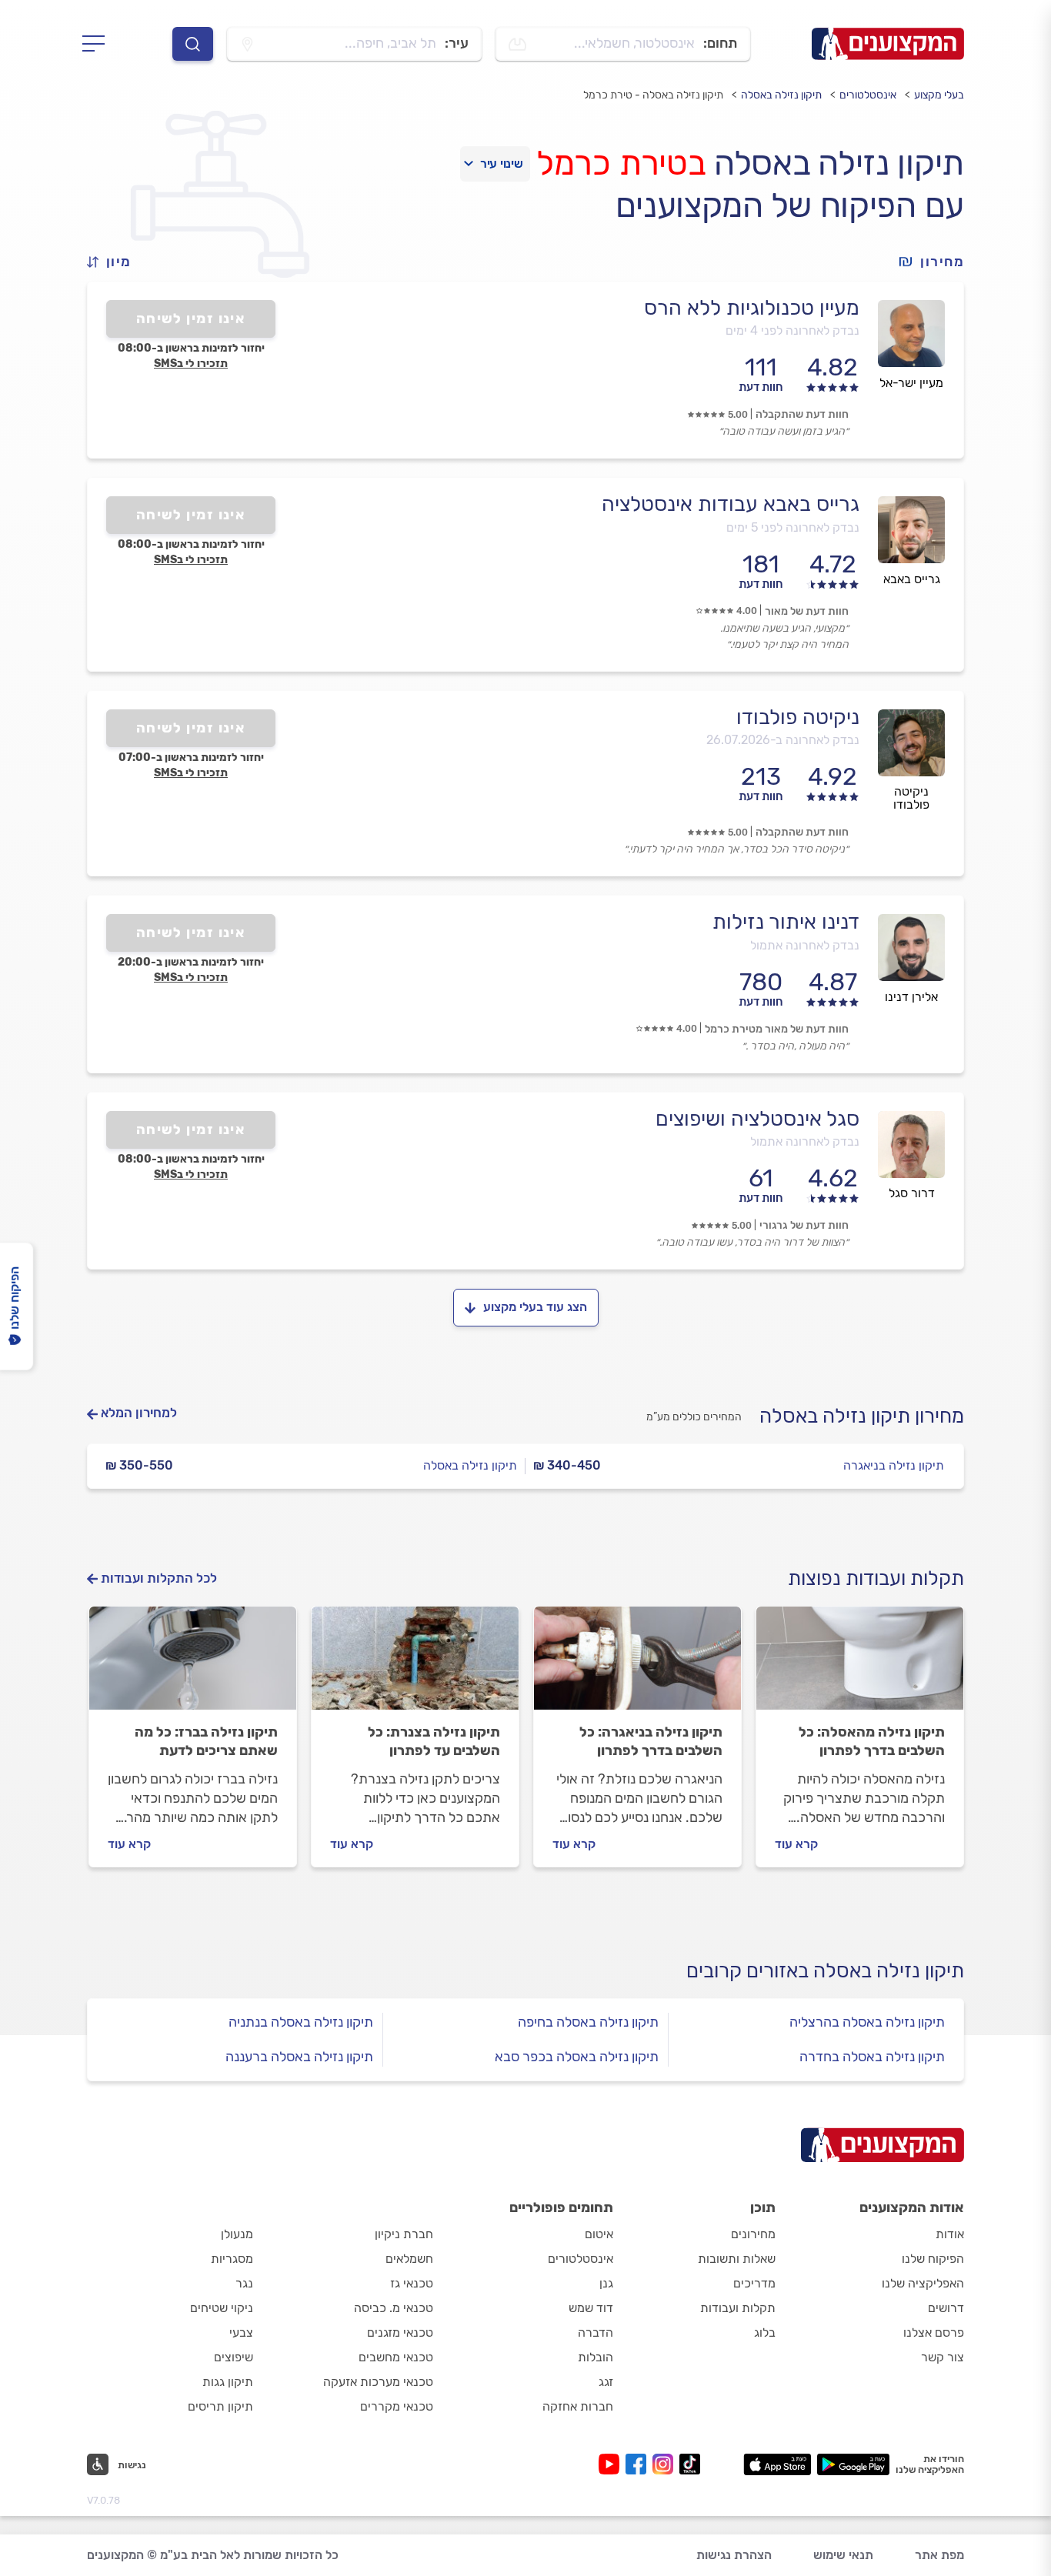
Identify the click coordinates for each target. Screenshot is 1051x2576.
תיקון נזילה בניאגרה (894, 1465)
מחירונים (753, 2234)
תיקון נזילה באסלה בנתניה (301, 2022)
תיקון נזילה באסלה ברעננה (299, 2057)
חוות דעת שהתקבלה (802, 414)
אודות (950, 2234)
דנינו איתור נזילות (786, 922)
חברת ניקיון (404, 2234)
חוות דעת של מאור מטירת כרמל (777, 1029)
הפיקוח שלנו (933, 2259)
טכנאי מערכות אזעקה (378, 2382)
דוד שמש (591, 2308)
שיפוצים (234, 2357)
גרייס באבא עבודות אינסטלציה (731, 504)
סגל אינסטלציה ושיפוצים (757, 1119)
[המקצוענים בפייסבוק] (639, 2464)
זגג (606, 2382)
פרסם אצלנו (934, 2332)
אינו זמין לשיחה (191, 319)
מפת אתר (939, 2555)
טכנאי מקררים (397, 2406)
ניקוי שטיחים (222, 2308)
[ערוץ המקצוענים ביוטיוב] (612, 2464)
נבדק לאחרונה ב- (783, 740)
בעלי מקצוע (939, 95)
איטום (599, 2234)
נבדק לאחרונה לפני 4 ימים (792, 330)
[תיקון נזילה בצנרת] (415, 1665)
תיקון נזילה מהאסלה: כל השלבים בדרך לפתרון (872, 1741)
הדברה (596, 2332)
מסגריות (232, 2259)
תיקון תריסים (220, 2406)
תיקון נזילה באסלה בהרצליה (867, 2022)
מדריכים (754, 2283)
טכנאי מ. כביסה (394, 2308)
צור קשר (943, 2357)
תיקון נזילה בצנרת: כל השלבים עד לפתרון (434, 1741)
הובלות (596, 2357)
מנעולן (237, 2234)
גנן (606, 2283)
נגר (244, 2283)
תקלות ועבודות (738, 2308)
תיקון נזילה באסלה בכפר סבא (577, 2057)
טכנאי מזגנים (400, 2332)
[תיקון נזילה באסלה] (860, 1665)
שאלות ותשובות (737, 2259)
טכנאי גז (412, 2283)
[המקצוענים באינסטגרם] (666, 2464)
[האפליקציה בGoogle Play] (854, 2464)
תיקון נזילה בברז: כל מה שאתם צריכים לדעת (206, 1741)
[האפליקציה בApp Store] (777, 2464)
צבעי (241, 2332)
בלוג (765, 2332)
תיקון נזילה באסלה (781, 95)
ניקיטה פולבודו (798, 717)
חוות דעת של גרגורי (804, 1225)
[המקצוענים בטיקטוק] (690, 2464)
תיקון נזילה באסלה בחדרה (872, 2057)
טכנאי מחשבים (396, 2357)
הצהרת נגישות (734, 2555)
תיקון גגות (228, 2382)
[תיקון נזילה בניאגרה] (637, 1665)
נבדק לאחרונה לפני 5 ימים (793, 527)
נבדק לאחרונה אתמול (805, 945)
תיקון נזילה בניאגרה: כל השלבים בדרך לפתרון (651, 1741)
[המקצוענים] (888, 44)
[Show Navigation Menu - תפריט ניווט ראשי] (98, 44)
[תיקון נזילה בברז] (193, 1665)
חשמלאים (409, 2259)
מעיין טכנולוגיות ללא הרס (752, 308)
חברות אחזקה (578, 2406)
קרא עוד (796, 1844)
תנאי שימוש (843, 2555)
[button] (115, 262)
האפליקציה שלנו (923, 2283)
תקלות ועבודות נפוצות (876, 1578)
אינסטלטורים (868, 95)
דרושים (946, 2308)
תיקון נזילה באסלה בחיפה (588, 2022)
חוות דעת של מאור (807, 611)
